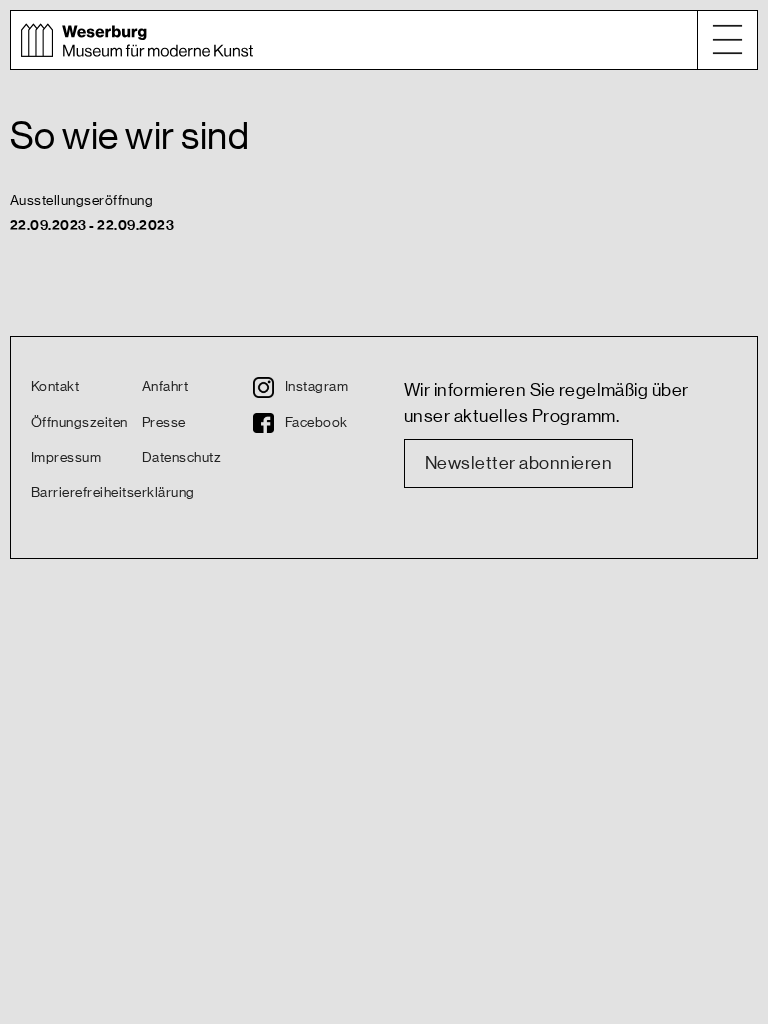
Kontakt (55, 387)
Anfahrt (165, 387)
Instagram (316, 387)
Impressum (66, 458)
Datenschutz (181, 458)
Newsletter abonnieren (518, 463)
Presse (164, 423)
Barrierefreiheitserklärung (86, 493)
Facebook (316, 423)
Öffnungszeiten (79, 423)
